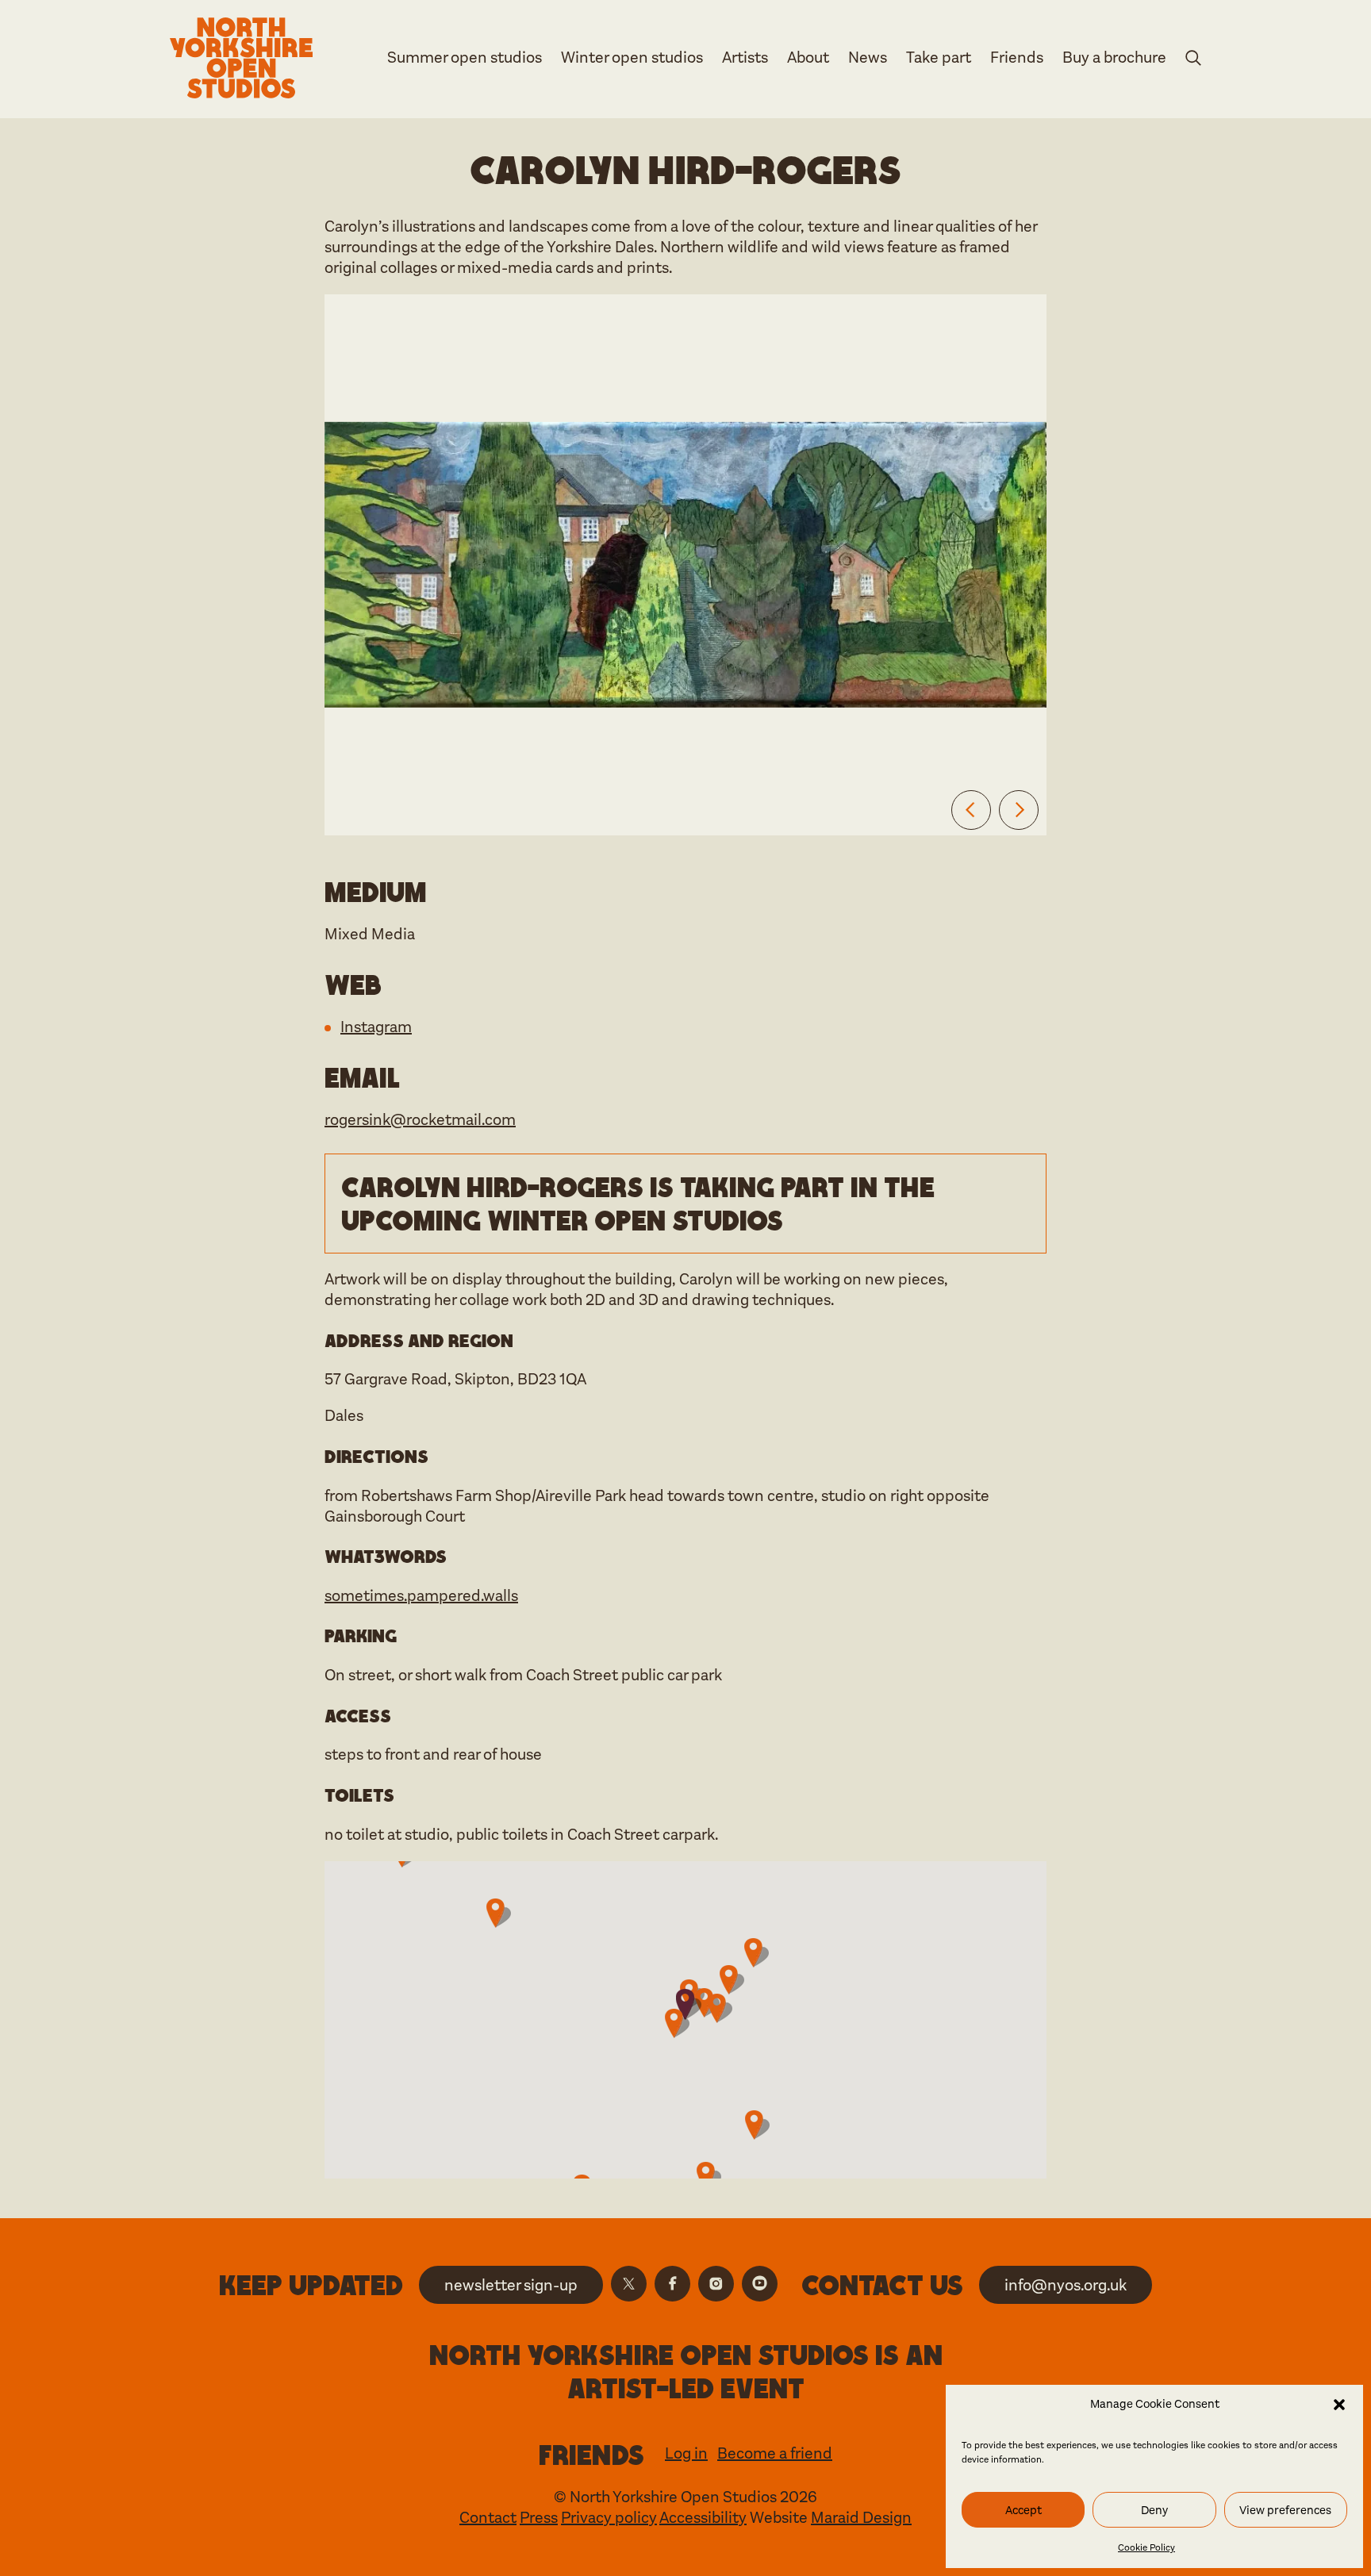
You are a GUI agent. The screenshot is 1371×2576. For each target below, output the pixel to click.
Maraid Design (861, 2518)
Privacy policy (609, 2518)
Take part (939, 58)
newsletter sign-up (511, 2285)
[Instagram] (716, 2284)
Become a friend (775, 2453)
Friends (1017, 58)
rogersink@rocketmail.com (420, 1120)
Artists (745, 58)
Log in (686, 2453)
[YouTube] (760, 2284)
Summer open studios (465, 58)
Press (539, 2518)
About (808, 58)
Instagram (376, 1027)
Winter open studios (632, 58)
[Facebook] (672, 2284)
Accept (1023, 2510)
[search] (1193, 61)
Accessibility (703, 2518)
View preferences (1285, 2510)
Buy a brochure (1114, 58)
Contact (488, 2518)
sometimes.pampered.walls (421, 1596)
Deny (1154, 2510)
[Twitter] (629, 2284)
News (868, 58)
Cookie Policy (1146, 2547)
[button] (1339, 2405)
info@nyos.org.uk (1066, 2285)
